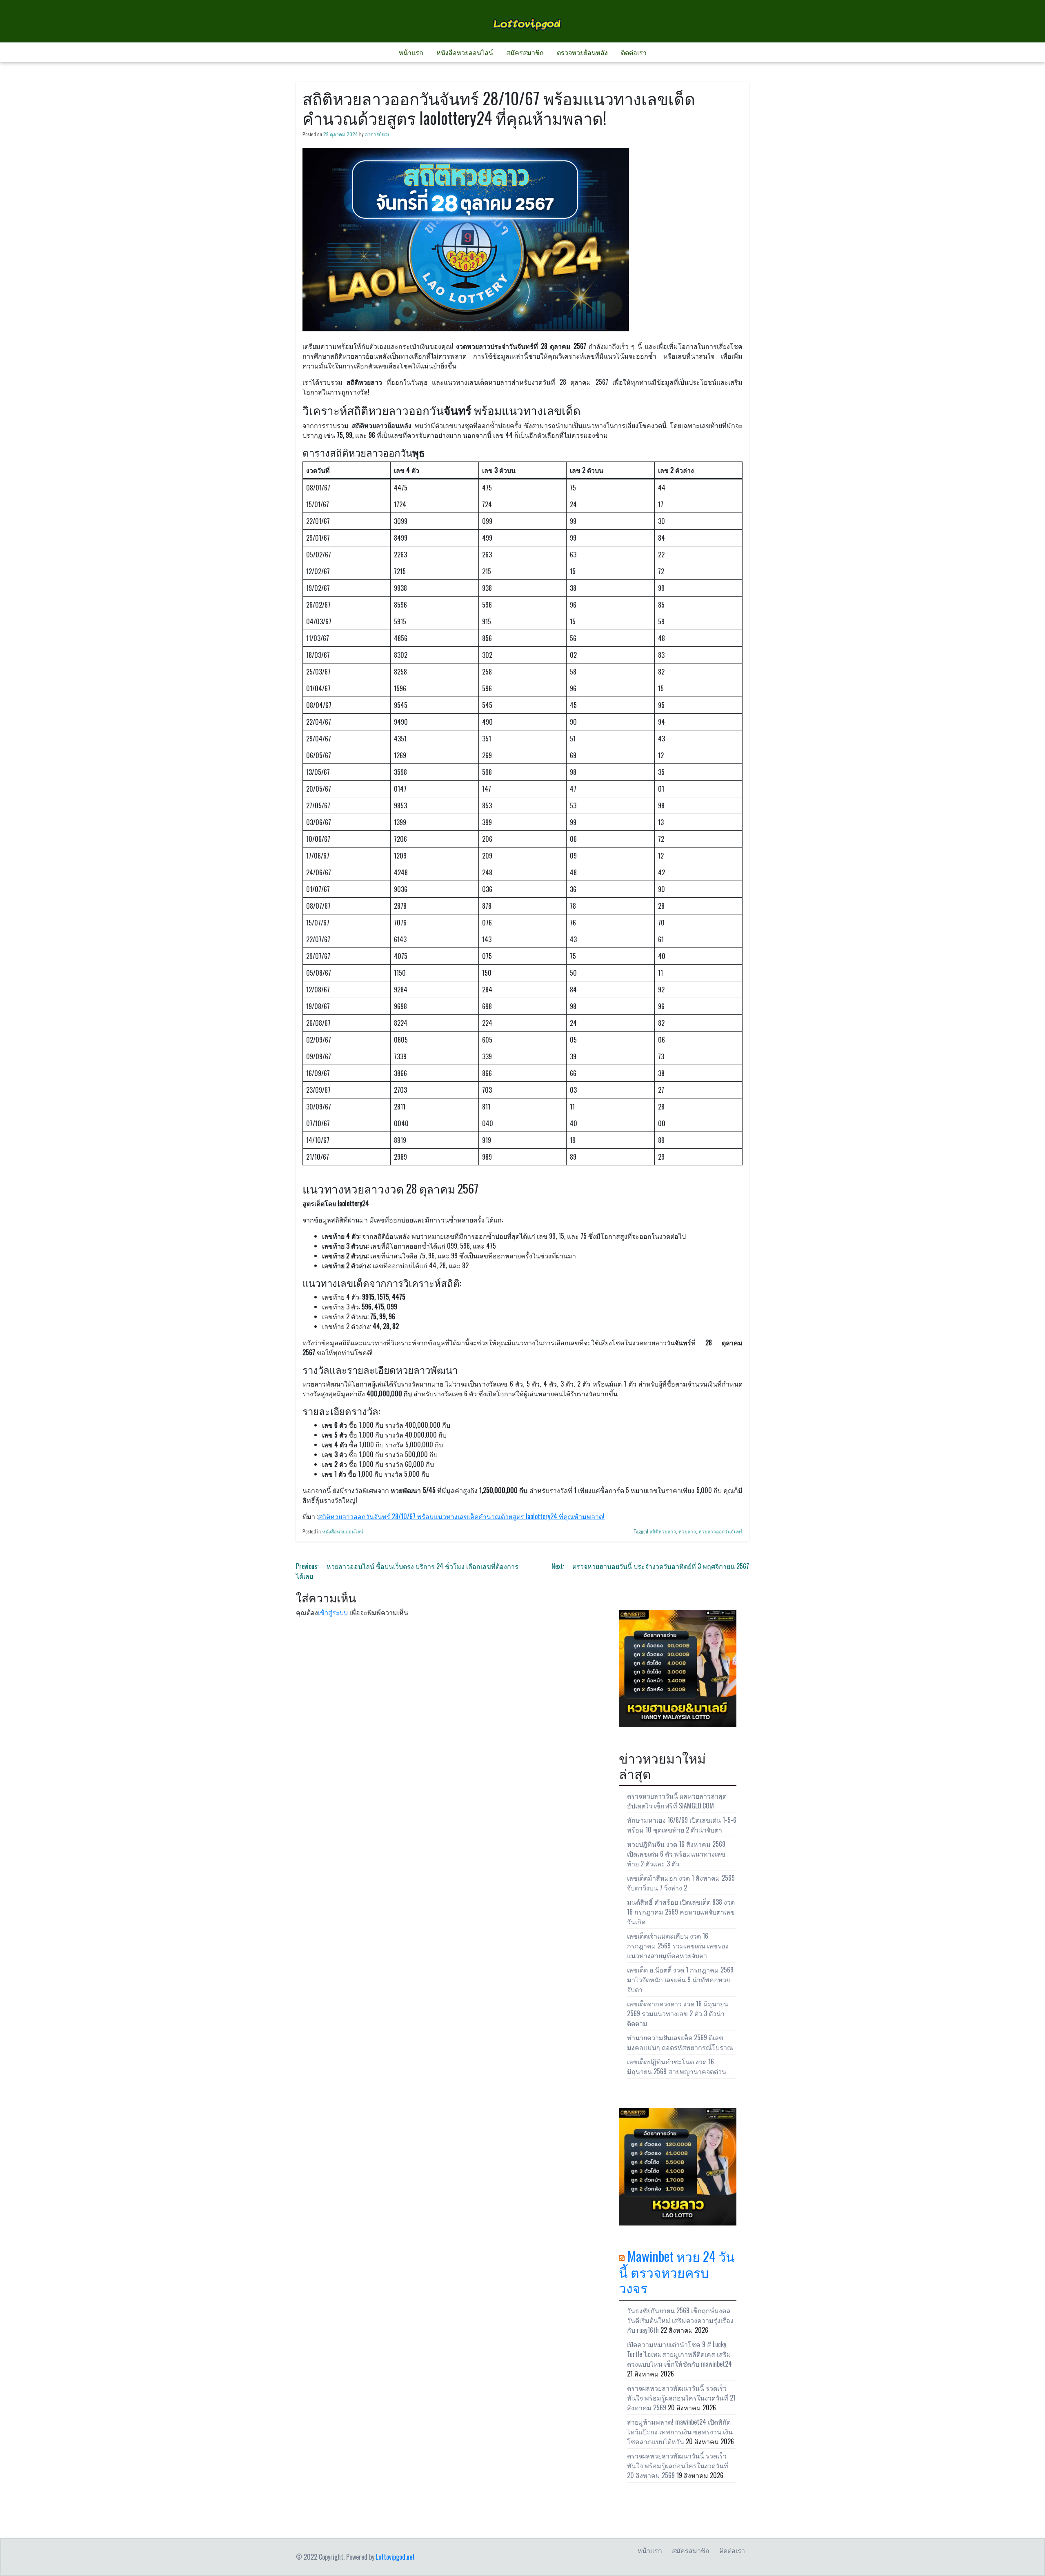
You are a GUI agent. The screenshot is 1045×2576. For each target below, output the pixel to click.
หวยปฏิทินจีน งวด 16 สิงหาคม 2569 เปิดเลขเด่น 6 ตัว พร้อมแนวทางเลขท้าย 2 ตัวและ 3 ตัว (676, 1854)
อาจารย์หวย (378, 134)
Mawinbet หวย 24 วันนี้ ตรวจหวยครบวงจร (677, 2272)
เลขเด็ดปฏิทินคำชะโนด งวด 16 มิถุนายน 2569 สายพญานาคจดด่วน (677, 2066)
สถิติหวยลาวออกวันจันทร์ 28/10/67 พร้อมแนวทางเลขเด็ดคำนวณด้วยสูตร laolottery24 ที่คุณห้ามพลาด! (461, 1516)
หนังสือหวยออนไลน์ (465, 52)
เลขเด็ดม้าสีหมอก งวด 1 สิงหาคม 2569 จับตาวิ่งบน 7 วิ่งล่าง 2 (681, 1883)
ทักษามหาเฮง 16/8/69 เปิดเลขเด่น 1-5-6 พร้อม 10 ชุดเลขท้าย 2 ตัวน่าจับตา (682, 1825)
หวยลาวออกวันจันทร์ (720, 1531)
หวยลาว (687, 1531)
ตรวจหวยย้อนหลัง (582, 52)
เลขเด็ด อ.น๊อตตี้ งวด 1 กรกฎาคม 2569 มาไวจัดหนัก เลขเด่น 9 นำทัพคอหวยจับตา (680, 1979)
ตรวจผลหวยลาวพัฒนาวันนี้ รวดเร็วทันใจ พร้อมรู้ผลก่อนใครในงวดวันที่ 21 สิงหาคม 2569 (681, 2398)
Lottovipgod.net (395, 2557)
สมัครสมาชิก (525, 52)
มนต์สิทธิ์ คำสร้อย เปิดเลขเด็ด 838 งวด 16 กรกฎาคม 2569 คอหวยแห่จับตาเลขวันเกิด (681, 1912)
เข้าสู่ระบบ (333, 1612)
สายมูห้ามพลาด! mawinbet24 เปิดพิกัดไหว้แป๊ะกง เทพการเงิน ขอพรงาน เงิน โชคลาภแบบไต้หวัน (680, 2432)
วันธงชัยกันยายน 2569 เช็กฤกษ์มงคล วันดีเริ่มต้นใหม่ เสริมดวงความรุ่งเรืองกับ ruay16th (680, 2320)
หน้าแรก (411, 52)
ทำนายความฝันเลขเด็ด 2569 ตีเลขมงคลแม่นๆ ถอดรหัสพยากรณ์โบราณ (680, 2042)
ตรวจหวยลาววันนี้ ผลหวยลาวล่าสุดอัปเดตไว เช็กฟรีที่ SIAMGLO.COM (677, 1801)
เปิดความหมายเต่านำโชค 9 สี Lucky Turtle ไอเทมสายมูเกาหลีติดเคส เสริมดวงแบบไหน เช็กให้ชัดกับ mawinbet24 (679, 2354)
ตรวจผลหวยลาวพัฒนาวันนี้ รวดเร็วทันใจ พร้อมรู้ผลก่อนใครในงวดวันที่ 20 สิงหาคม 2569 (678, 2465)
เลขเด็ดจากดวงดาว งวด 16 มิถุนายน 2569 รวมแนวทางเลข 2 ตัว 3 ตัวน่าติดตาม (678, 2013)
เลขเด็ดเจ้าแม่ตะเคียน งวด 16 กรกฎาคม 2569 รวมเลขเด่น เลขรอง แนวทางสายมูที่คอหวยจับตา (678, 1946)
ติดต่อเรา (634, 52)
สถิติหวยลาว (663, 1531)
